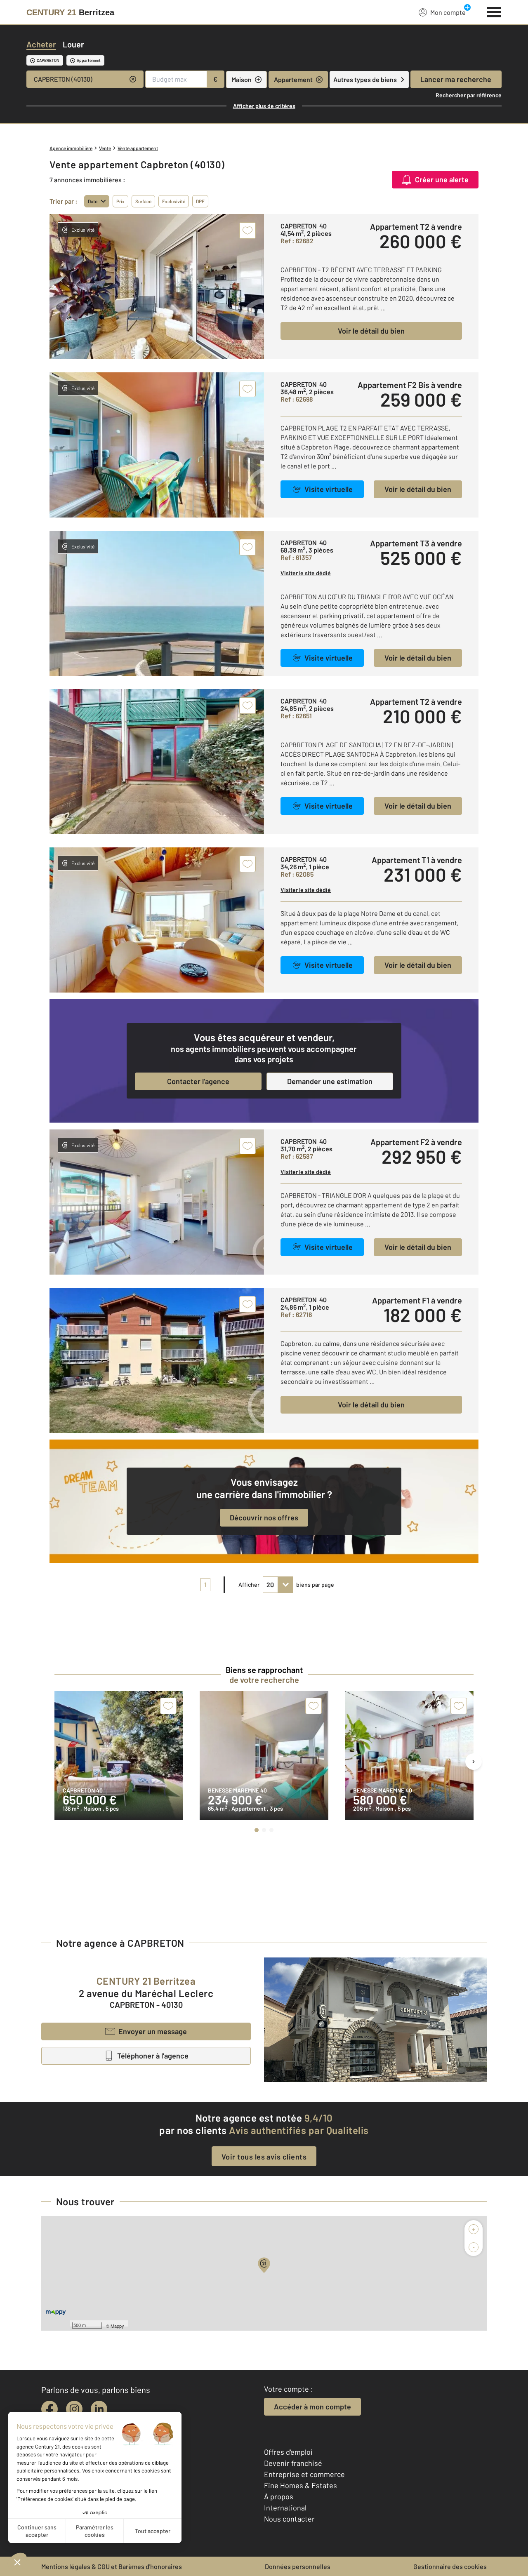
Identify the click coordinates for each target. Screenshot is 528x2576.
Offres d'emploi (288, 2452)
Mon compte (448, 12)
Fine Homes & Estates (301, 2485)
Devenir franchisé (293, 2463)
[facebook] (49, 2409)
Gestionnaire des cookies (450, 2566)
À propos (279, 2496)
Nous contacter (289, 2519)
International (285, 2508)
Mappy (117, 2326)
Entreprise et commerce (304, 2474)
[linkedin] (99, 2409)
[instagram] (74, 2409)
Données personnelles (298, 2566)
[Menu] (494, 11)
